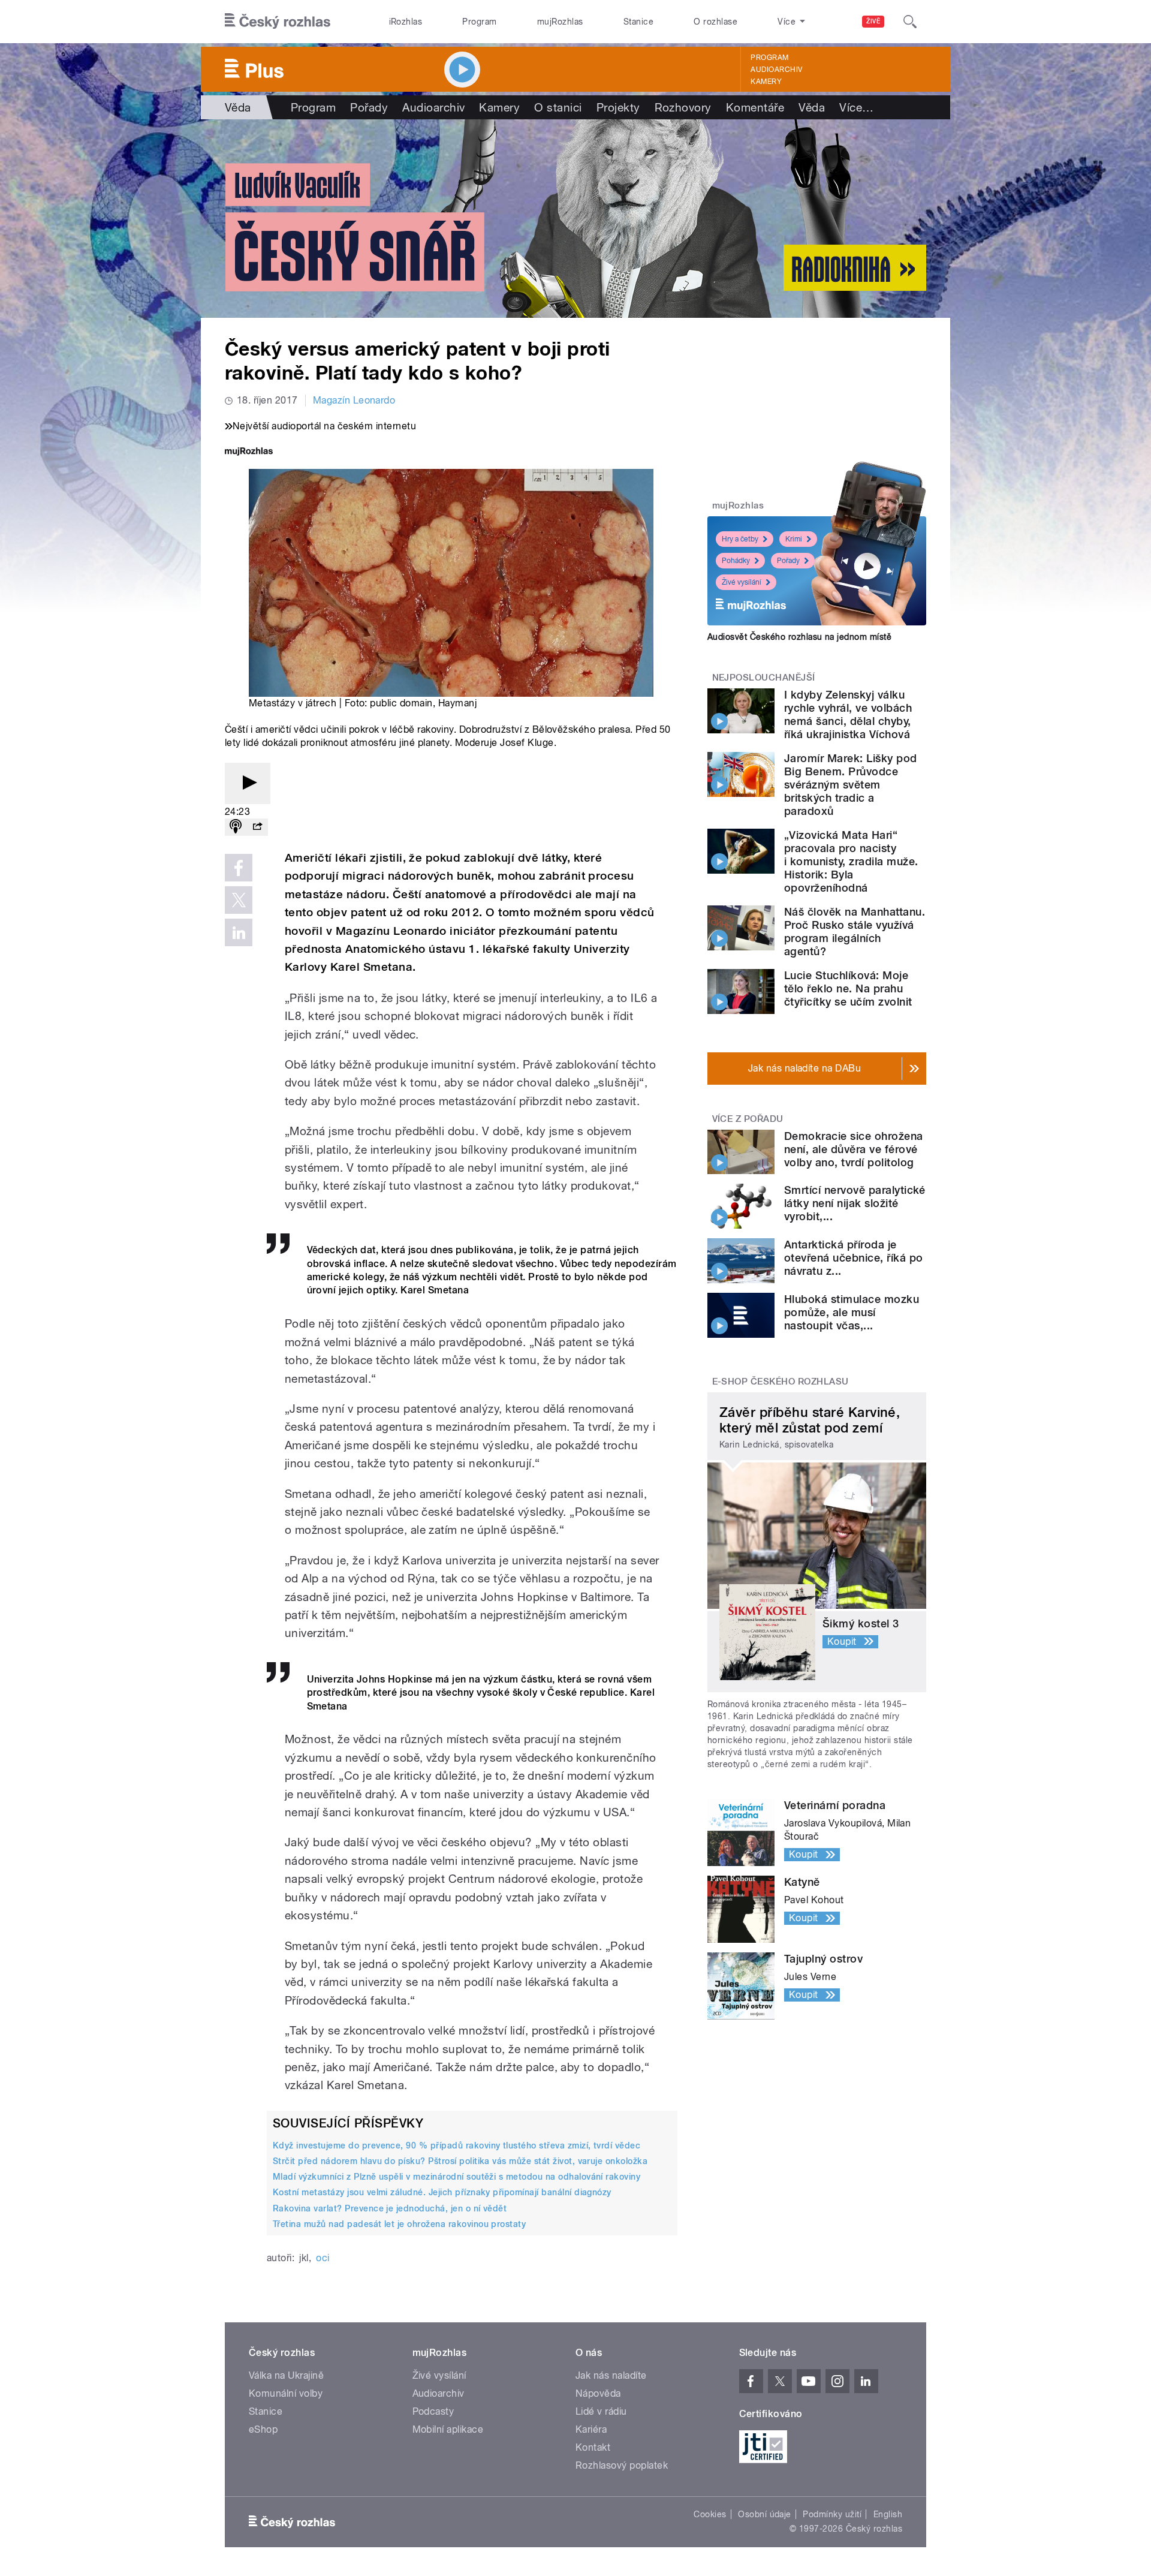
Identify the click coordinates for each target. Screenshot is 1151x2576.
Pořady (369, 107)
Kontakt (593, 2447)
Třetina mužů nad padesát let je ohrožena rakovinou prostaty (399, 2224)
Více (856, 107)
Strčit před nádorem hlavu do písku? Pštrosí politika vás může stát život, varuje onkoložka (460, 2161)
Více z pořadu (748, 1119)
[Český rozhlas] (278, 22)
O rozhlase (715, 22)
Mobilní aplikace (448, 2429)
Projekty (618, 107)
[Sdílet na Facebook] (239, 868)
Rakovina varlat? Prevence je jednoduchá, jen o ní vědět (390, 2208)
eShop (263, 2429)
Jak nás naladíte (611, 2375)
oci (323, 2258)
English (888, 2514)
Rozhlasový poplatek (622, 2465)
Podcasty (433, 2411)
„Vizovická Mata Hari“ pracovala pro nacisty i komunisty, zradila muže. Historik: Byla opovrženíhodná (851, 861)
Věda (238, 107)
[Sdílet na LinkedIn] (239, 932)
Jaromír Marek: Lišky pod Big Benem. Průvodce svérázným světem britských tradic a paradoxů (851, 785)
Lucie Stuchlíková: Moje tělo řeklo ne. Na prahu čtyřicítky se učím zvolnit (848, 988)
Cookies (710, 2514)
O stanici (558, 107)
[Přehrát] (248, 783)
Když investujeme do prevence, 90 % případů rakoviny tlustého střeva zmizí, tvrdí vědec (457, 2145)
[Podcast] (236, 827)
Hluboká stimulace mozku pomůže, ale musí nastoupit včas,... (852, 1312)
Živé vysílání (742, 582)
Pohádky (736, 561)
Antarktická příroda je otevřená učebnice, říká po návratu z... (853, 1258)
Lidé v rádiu (601, 2411)
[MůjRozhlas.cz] (249, 452)
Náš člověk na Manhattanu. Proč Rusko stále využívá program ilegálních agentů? (855, 932)
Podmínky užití (832, 2514)
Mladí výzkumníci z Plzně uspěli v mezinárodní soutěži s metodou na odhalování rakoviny (457, 2177)
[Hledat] (910, 22)
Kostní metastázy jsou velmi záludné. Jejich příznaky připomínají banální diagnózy (442, 2192)
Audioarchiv (776, 70)
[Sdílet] (257, 827)
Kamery (766, 82)
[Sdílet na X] (239, 900)
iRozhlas (406, 22)
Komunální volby (286, 2393)
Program (479, 22)
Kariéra (591, 2429)
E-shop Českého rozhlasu (781, 1382)
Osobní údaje (765, 2514)
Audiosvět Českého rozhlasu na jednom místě (799, 637)
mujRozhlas (560, 22)
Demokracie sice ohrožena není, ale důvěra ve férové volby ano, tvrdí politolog (854, 1149)
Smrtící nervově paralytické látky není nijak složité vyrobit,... (855, 1203)
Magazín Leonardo (354, 400)
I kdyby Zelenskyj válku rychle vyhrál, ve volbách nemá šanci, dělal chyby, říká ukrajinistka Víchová (848, 714)
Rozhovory (683, 107)
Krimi (794, 539)
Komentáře (755, 107)
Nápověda (598, 2393)
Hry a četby (740, 539)
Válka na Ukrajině (286, 2375)
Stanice (638, 22)
